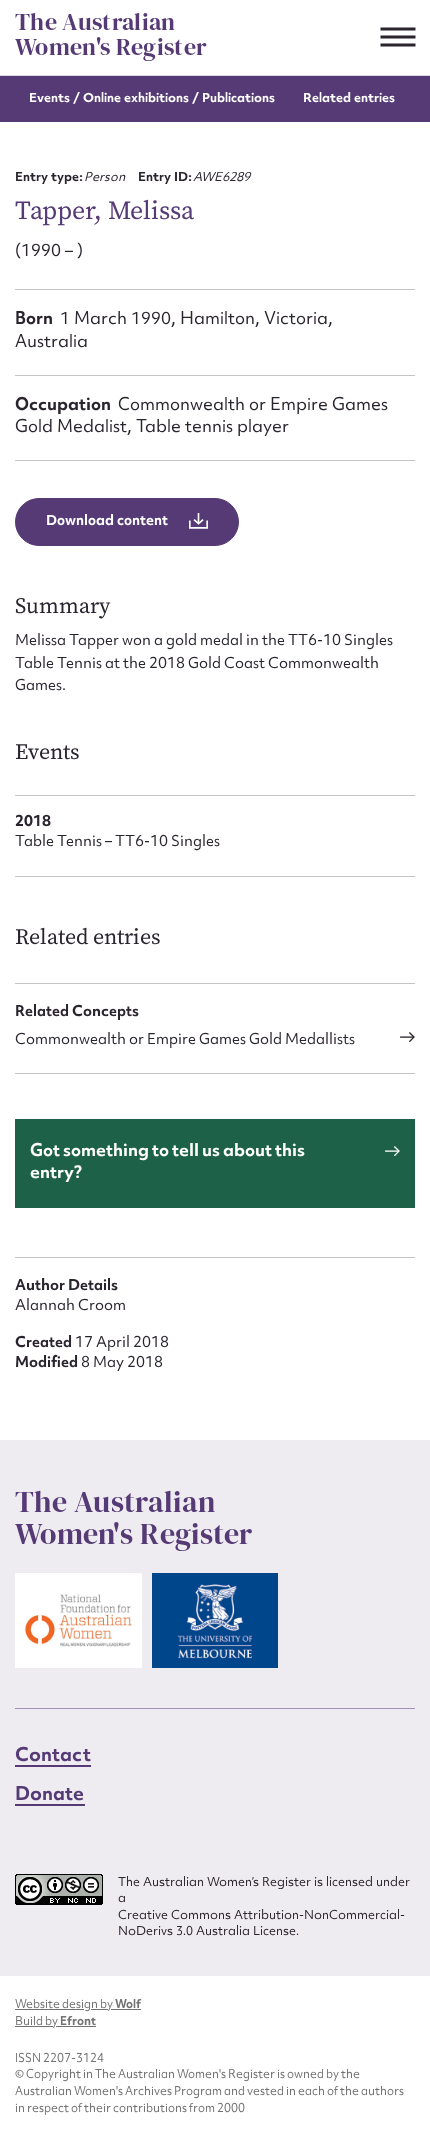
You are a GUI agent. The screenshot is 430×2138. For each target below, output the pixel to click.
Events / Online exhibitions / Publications (152, 97)
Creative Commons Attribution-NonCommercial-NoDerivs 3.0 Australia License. (261, 1923)
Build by (55, 2021)
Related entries (349, 97)
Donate (50, 1793)
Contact (53, 1754)
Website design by (78, 2004)
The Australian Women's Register (111, 34)
